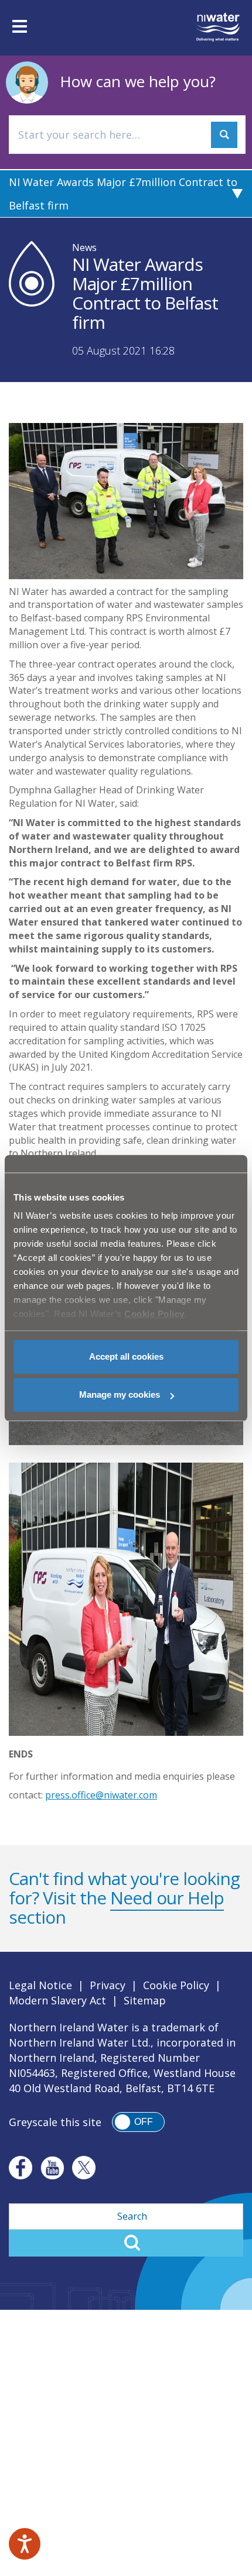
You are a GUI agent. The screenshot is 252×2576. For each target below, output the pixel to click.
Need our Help (167, 1898)
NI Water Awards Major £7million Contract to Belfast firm (123, 194)
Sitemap (145, 2000)
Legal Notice (40, 1985)
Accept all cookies (126, 1356)
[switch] (138, 2122)
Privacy (108, 1985)
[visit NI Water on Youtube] (52, 2168)
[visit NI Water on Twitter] (84, 2168)
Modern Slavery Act (57, 2000)
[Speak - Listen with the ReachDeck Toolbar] (25, 2544)
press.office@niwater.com (101, 1795)
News (84, 247)
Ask (224, 135)
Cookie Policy (176, 1985)
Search (126, 2243)
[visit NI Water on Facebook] (21, 2168)
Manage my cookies (120, 1394)
